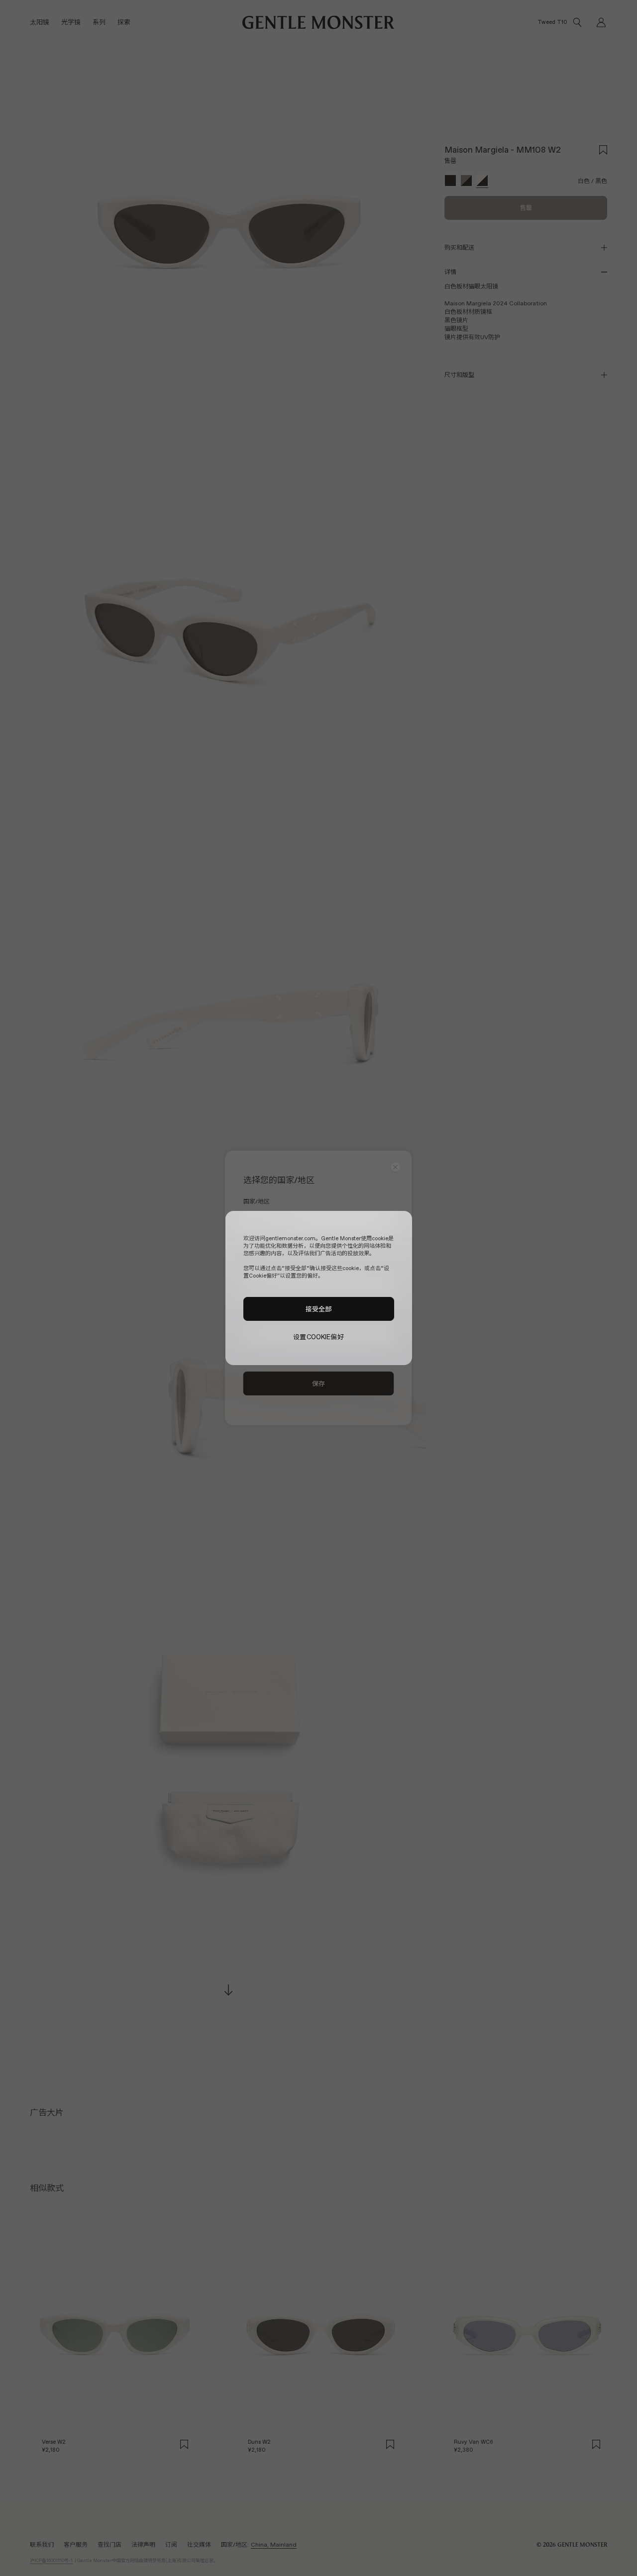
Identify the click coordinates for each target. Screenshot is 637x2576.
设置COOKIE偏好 (318, 1337)
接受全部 (319, 1309)
